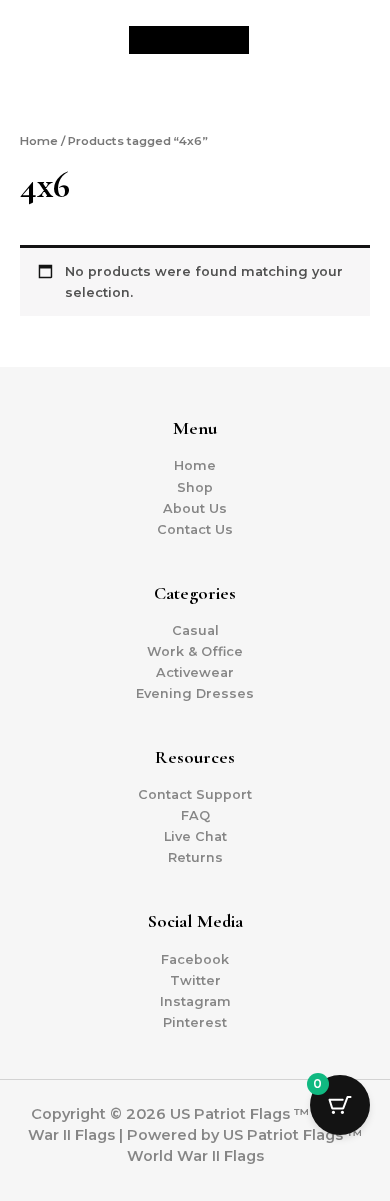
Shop (195, 487)
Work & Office (195, 651)
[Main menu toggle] (350, 40)
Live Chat (195, 836)
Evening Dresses (195, 693)
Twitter (195, 980)
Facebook (195, 959)
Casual (195, 630)
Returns (195, 857)
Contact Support (195, 794)
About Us (195, 508)
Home (39, 141)
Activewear (195, 672)
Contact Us (195, 529)
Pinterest (195, 1022)
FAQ (195, 815)
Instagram (195, 1001)
